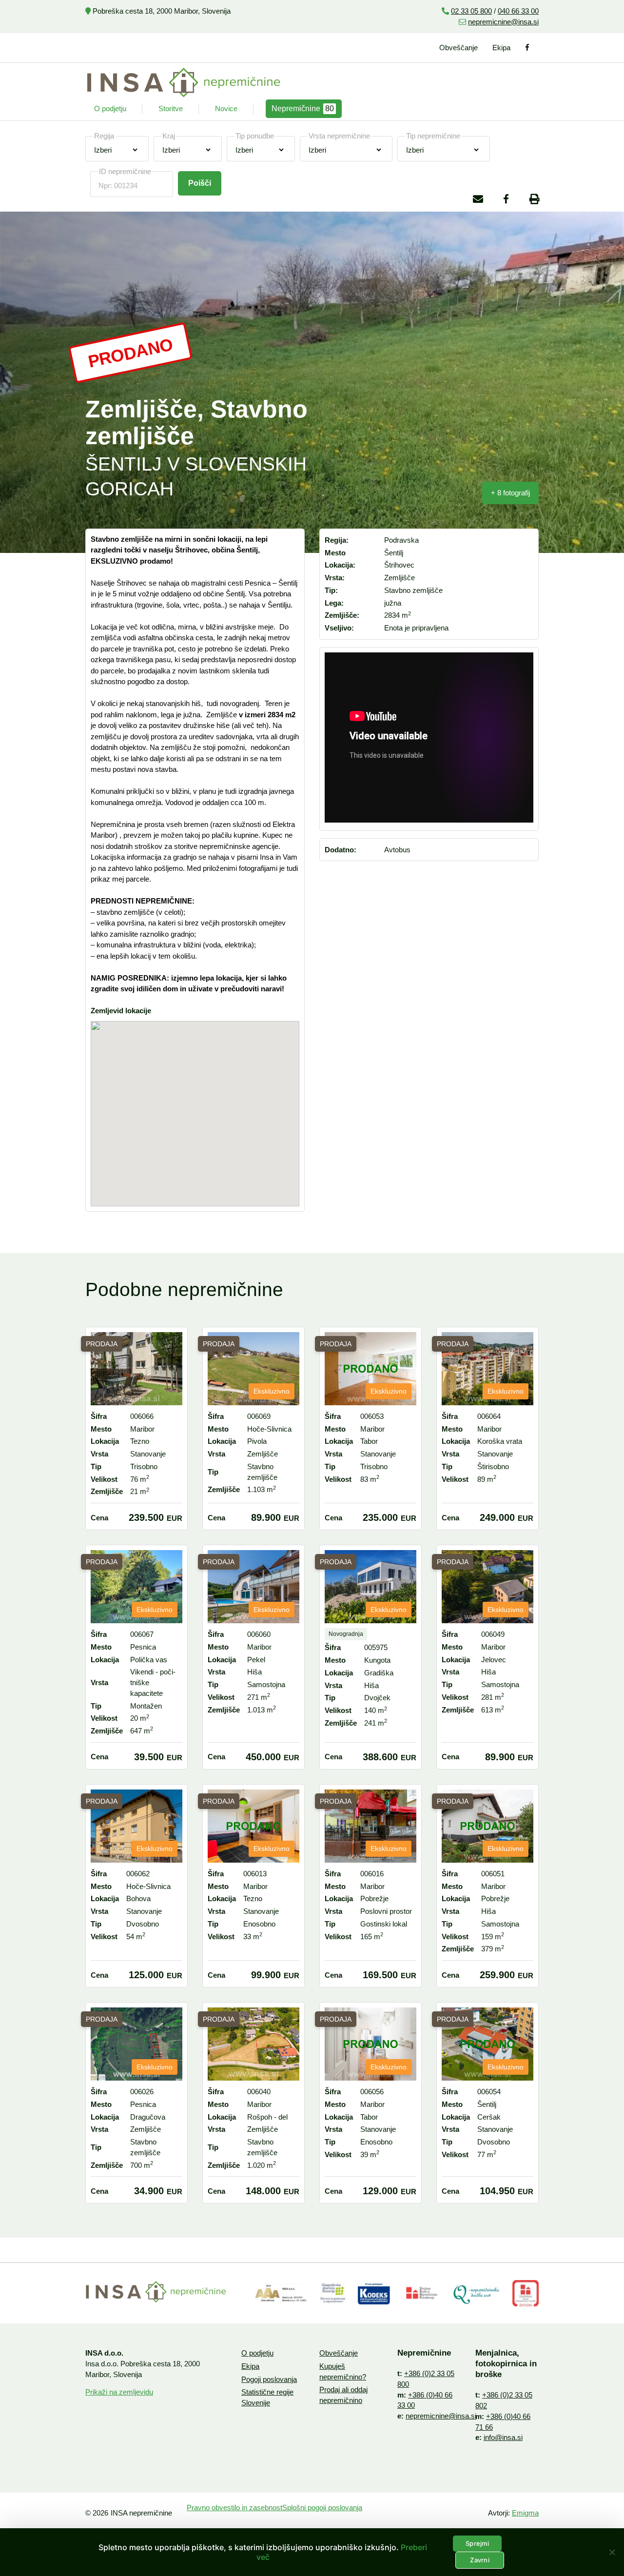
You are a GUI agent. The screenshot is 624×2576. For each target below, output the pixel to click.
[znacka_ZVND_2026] (526, 2293)
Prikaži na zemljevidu (119, 2392)
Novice (226, 108)
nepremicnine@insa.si (503, 22)
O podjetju (110, 108)
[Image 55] (333, 2293)
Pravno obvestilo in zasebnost (234, 2507)
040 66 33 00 (518, 11)
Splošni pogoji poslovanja (322, 2507)
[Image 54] (374, 2293)
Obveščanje (458, 48)
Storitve (171, 108)
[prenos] (422, 2293)
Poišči (200, 183)
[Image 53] (281, 2293)
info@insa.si (503, 2437)
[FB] (528, 48)
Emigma (525, 2513)
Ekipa (501, 48)
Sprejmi (477, 2543)
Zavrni (480, 2560)
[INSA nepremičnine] (184, 82)
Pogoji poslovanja (269, 2379)
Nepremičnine (303, 108)
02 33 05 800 (471, 11)
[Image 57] (477, 2293)
